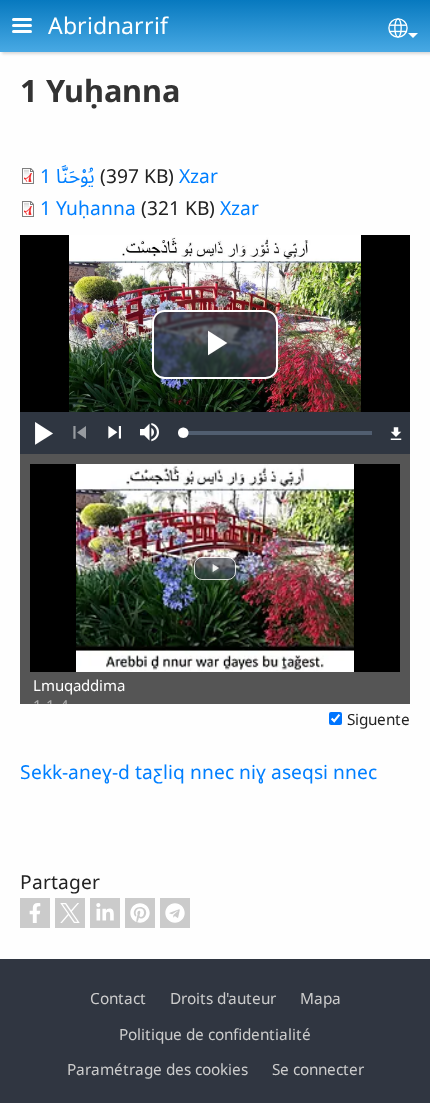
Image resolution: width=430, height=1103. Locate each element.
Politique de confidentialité (215, 1034)
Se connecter (318, 1069)
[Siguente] (114, 433)
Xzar (198, 175)
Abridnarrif (108, 25)
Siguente (378, 719)
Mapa (320, 998)
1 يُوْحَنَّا (70, 175)
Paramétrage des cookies (157, 1069)
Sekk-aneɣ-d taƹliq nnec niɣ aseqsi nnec (198, 771)
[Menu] (34, 27)
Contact (118, 998)
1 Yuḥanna (90, 207)
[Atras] (79, 433)
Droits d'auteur (223, 998)
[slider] (278, 433)
